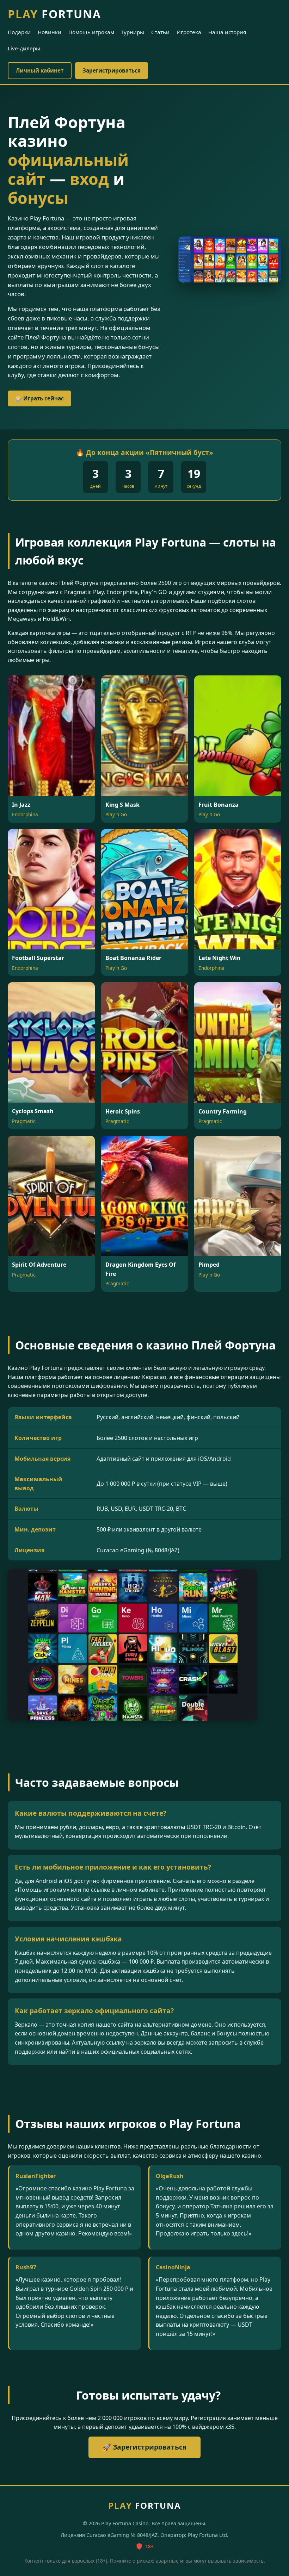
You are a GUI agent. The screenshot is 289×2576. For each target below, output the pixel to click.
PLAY (54, 14)
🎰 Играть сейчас (39, 398)
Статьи (160, 32)
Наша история (227, 32)
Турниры (133, 32)
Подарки (19, 32)
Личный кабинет (40, 70)
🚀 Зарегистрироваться (144, 2447)
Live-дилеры (24, 48)
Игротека (189, 32)
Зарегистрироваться (112, 70)
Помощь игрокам (91, 32)
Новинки (50, 32)
